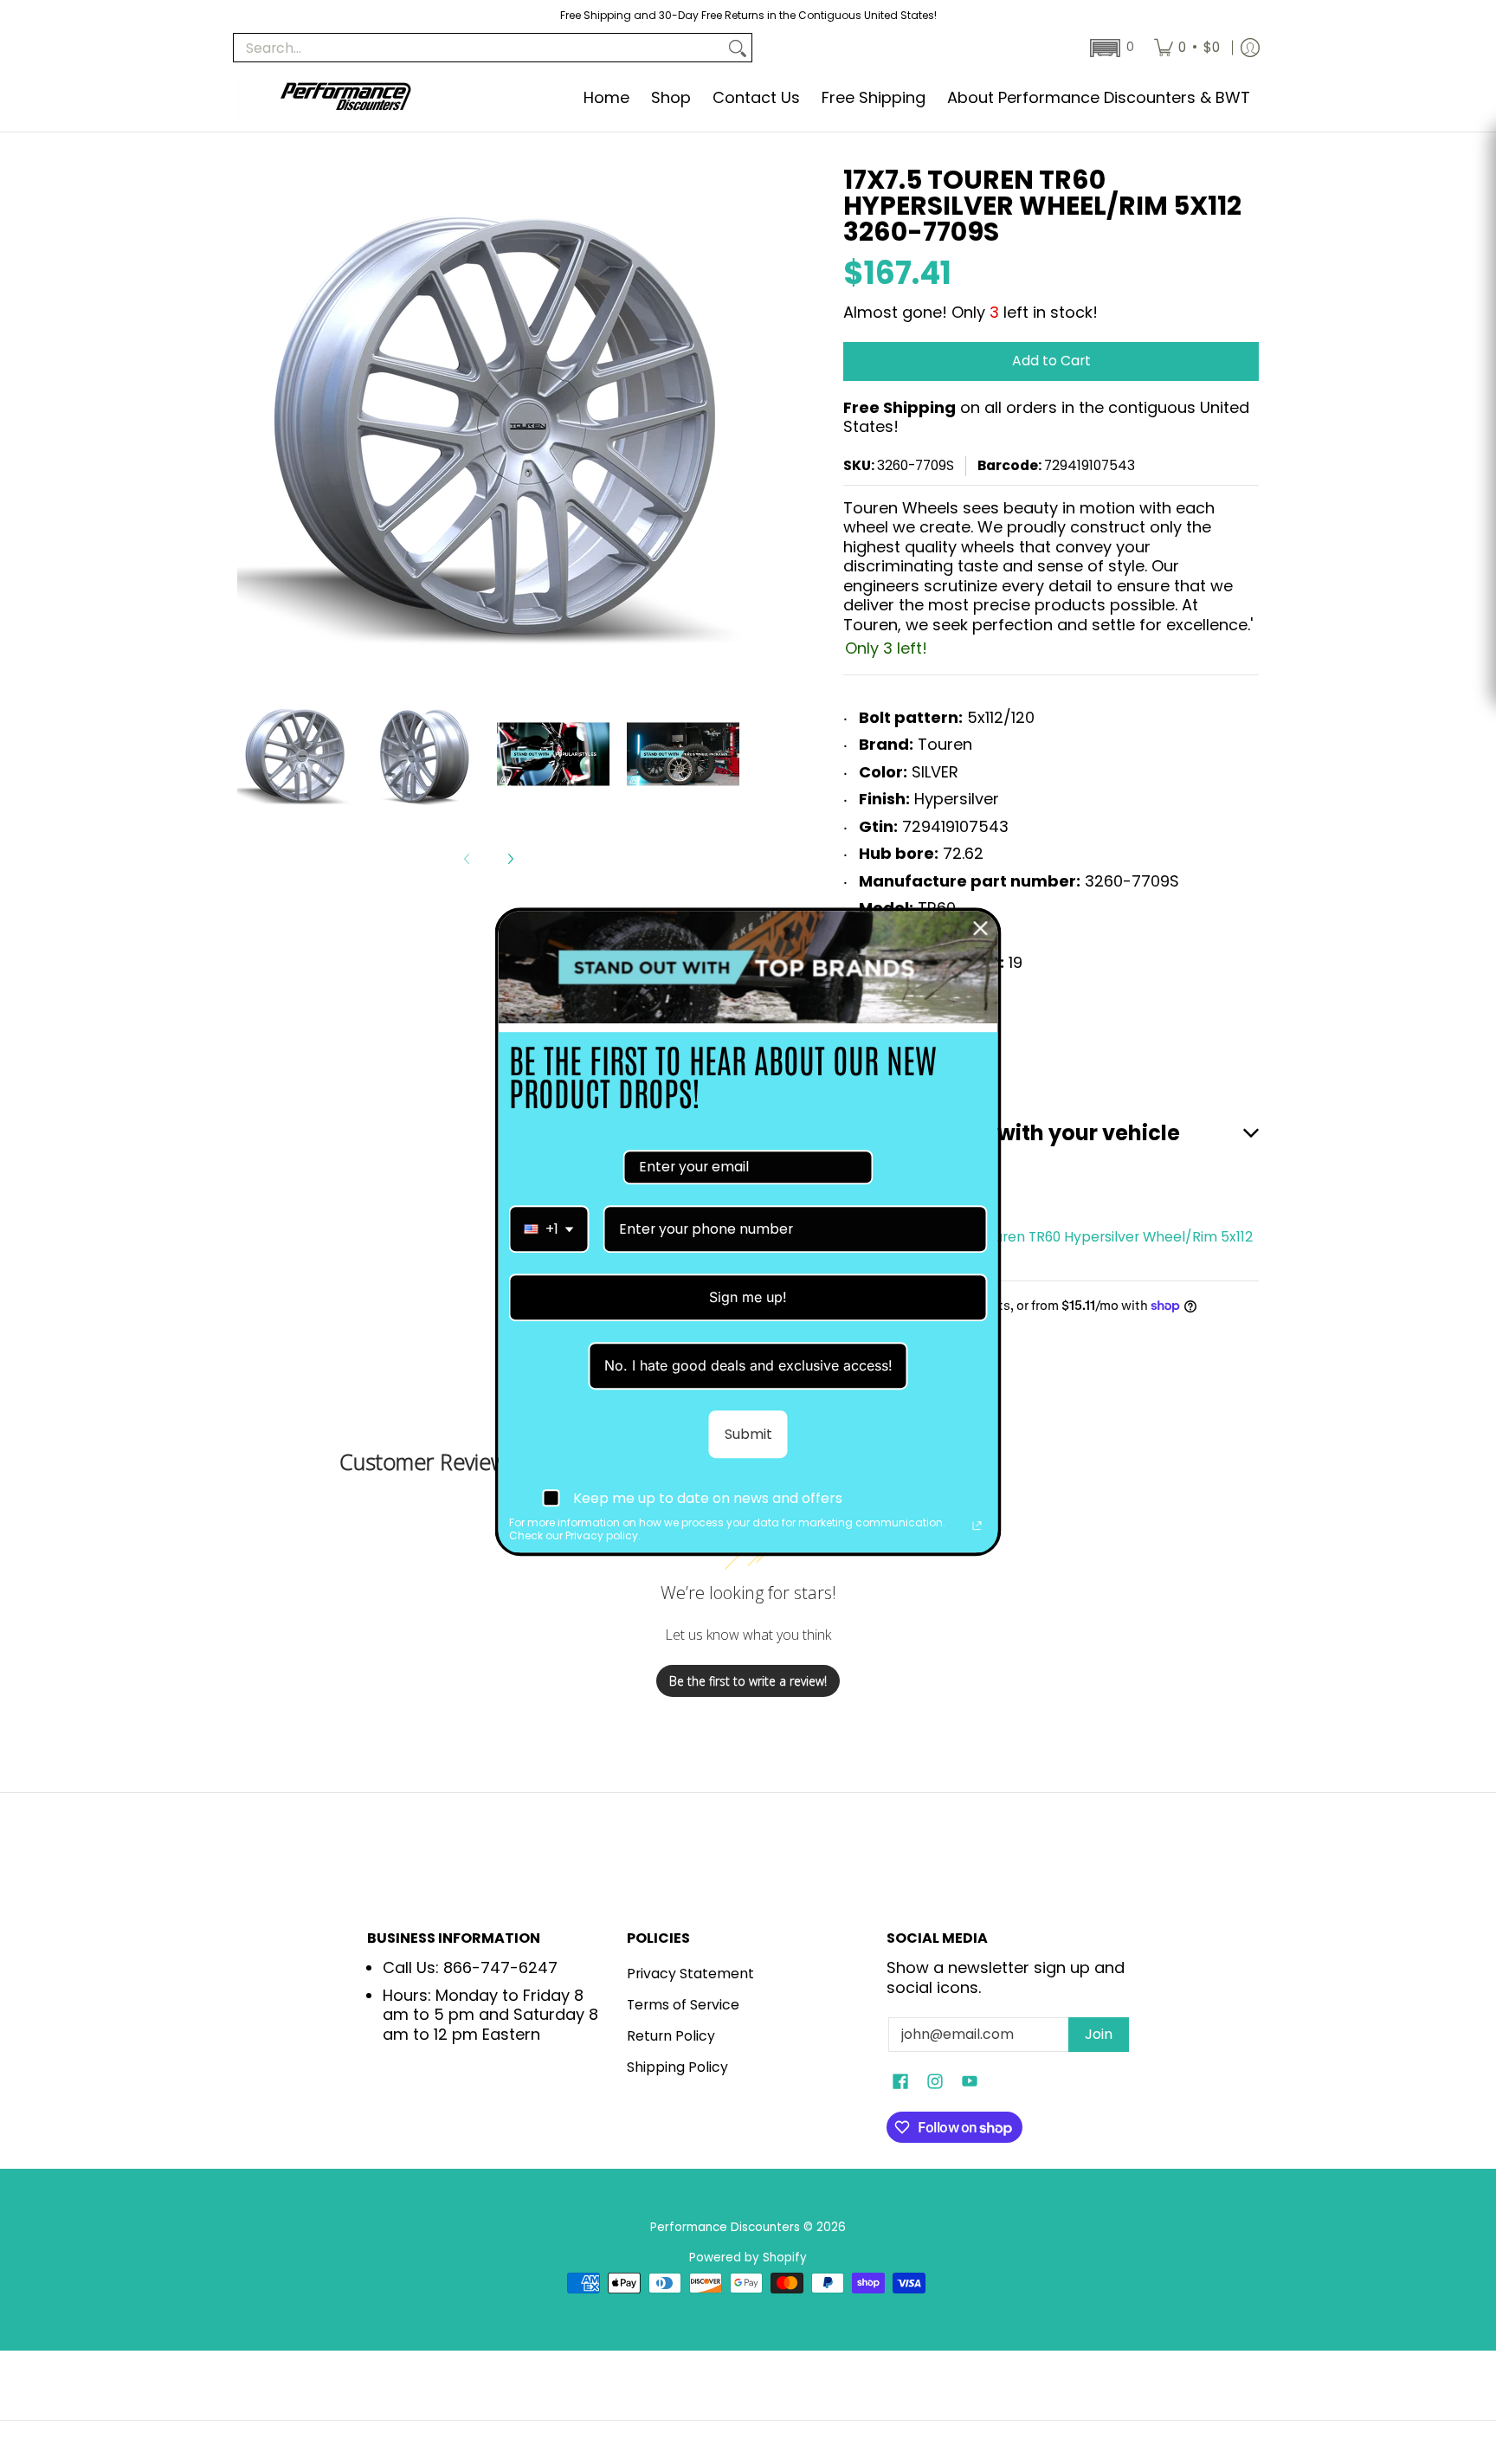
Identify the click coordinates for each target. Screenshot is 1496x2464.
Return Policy (671, 2036)
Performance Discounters (725, 2227)
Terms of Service (683, 2005)
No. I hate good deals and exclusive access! (748, 1366)
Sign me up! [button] (748, 1297)
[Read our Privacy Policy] (977, 1525)
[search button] (738, 48)
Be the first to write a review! (748, 1681)
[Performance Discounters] (345, 98)
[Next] (510, 859)
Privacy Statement (690, 1974)
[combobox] (549, 1229)
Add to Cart (1051, 361)
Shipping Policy (677, 2067)
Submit (748, 1435)
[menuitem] (1187, 48)
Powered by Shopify (748, 2258)
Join (1099, 2034)
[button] (1110, 48)
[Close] (981, 928)
